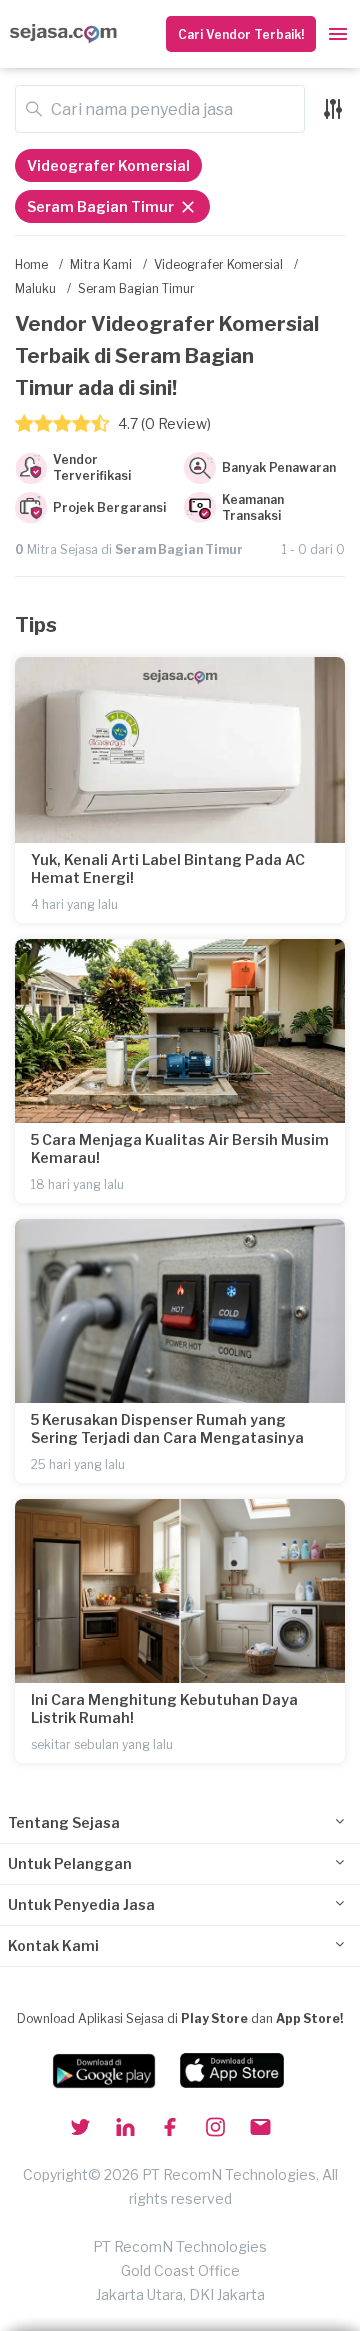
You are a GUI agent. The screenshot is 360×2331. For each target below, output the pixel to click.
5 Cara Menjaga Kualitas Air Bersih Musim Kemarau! (180, 1148)
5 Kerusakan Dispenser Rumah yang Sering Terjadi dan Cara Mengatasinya (167, 1428)
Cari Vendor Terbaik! (241, 34)
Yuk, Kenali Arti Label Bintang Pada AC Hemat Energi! (168, 868)
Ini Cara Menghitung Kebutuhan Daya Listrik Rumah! (164, 1708)
